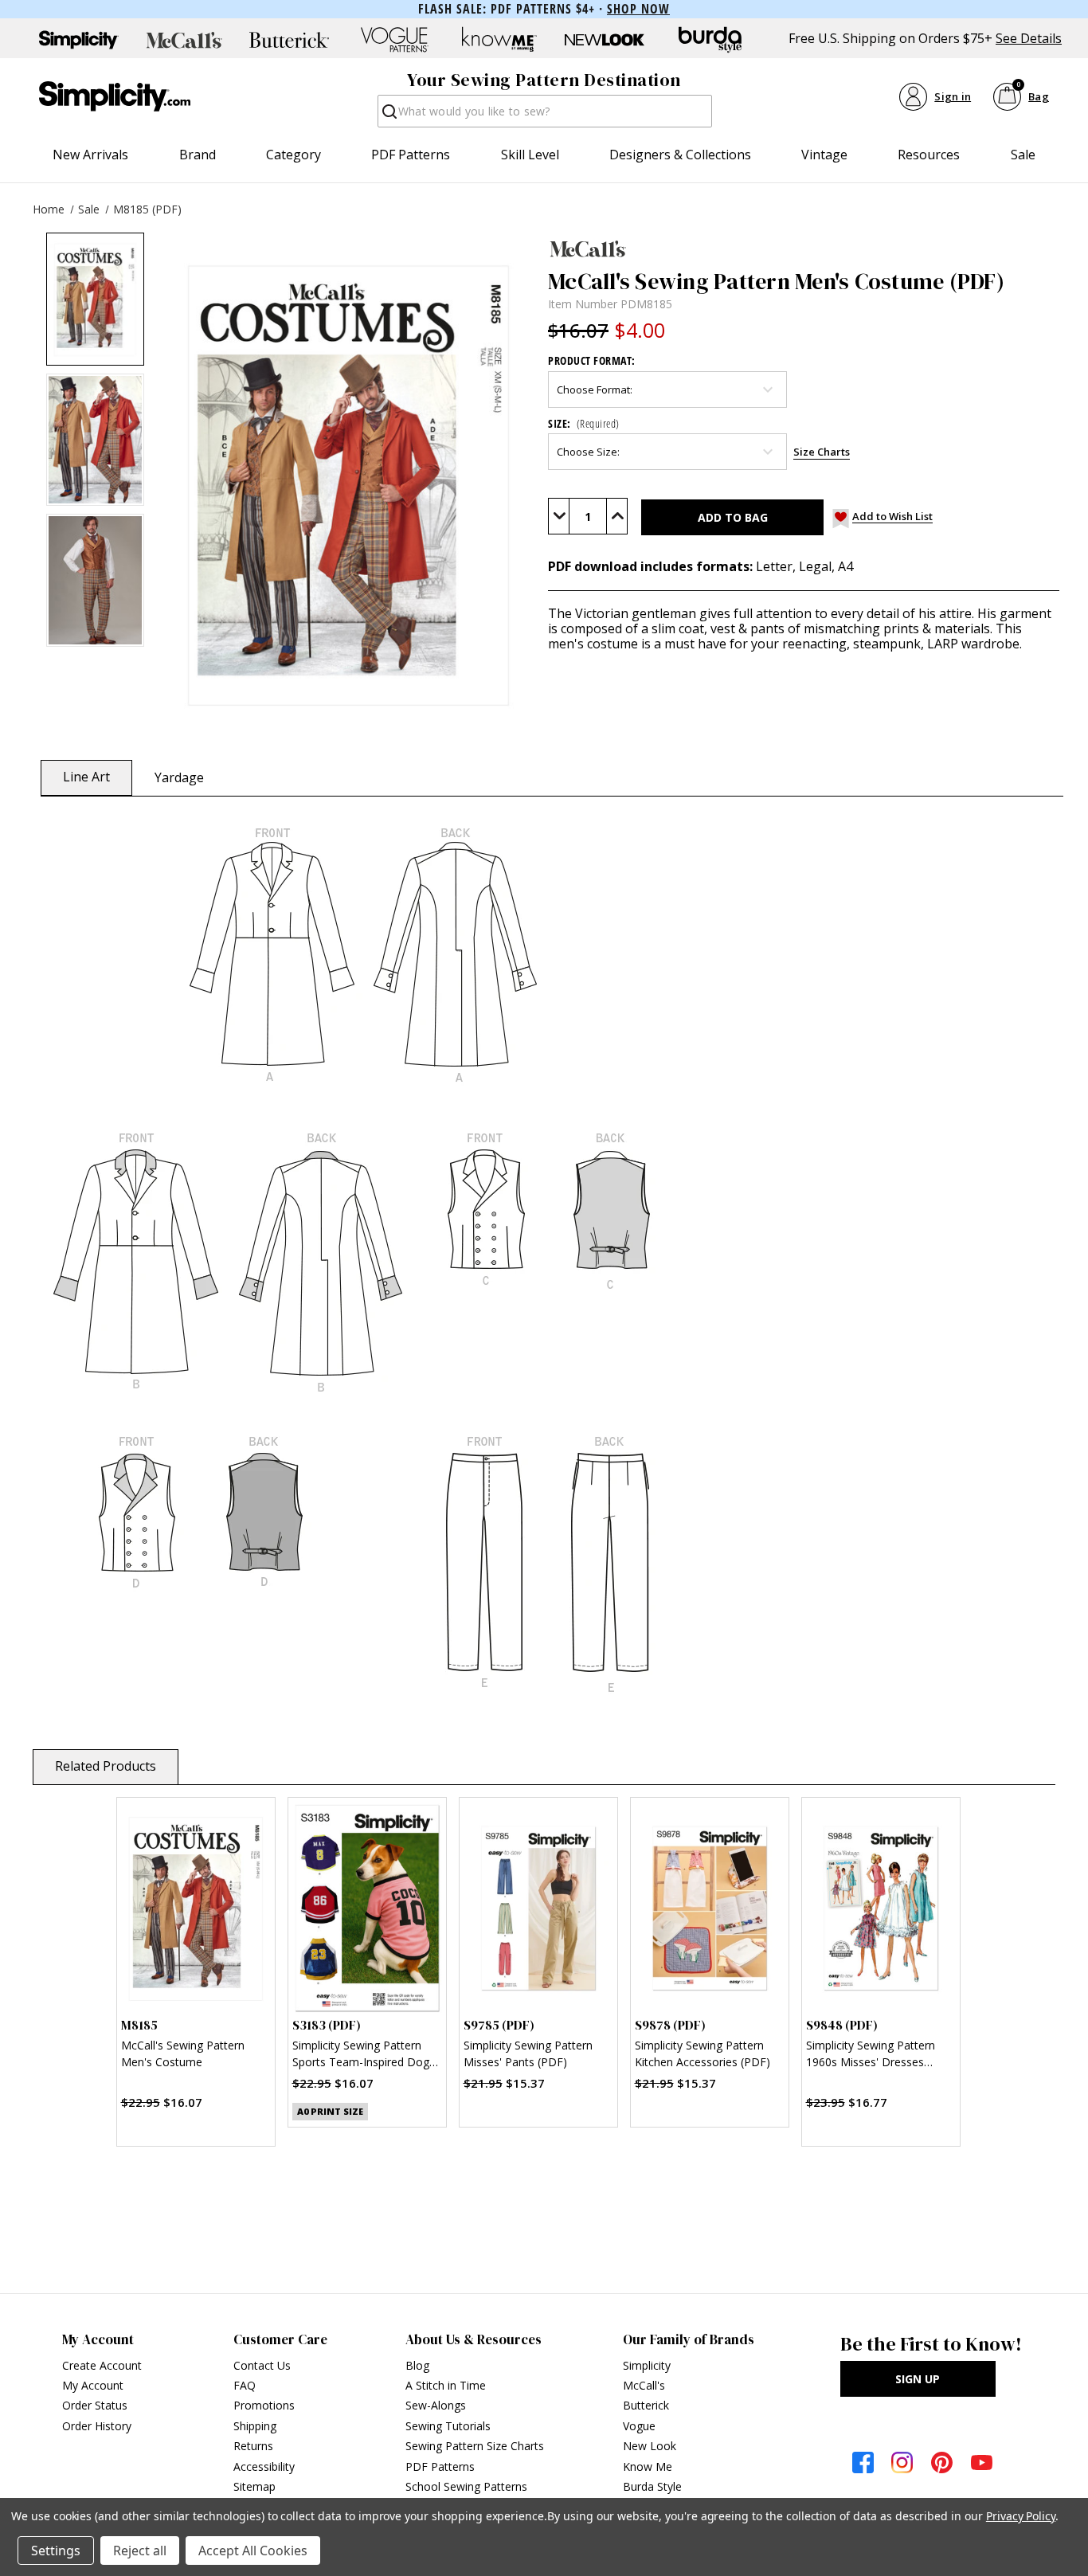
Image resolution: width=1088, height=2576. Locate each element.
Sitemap (254, 2486)
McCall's (644, 2385)
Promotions (264, 2405)
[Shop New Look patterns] (605, 40)
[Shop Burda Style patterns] (710, 40)
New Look (650, 2446)
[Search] (388, 116)
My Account (93, 2385)
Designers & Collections (680, 155)
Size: (584, 423)
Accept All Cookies (253, 2551)
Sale (1023, 155)
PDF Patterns (411, 155)
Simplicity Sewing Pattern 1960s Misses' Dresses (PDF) (871, 2055)
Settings (56, 2551)
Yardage (179, 777)
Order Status (95, 2405)
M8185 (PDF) (147, 209)
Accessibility (264, 2466)
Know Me (648, 2466)
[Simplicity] (115, 96)
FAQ (245, 2385)
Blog (417, 2365)
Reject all (140, 2551)
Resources (929, 155)
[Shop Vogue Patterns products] (394, 40)
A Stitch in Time (446, 2385)
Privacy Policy (1021, 2516)
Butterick (646, 2405)
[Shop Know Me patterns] (499, 40)
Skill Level (530, 155)
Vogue (639, 2426)
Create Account (102, 2365)
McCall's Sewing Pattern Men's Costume (183, 2053)
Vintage (824, 155)
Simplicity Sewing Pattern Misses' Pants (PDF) (528, 2053)
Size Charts (822, 452)
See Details (1029, 39)
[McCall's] (804, 249)
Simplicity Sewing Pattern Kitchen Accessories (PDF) (703, 2053)
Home (49, 209)
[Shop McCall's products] (184, 40)
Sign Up (918, 2379)
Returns (253, 2446)
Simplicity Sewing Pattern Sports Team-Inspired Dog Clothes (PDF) (361, 2055)
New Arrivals (90, 155)
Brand (198, 155)
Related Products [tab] (106, 1766)
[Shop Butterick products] (289, 40)
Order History (97, 2426)
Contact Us (262, 2365)
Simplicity (647, 2365)
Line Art (86, 777)
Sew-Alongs (436, 2405)
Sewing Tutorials (448, 2426)
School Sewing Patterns (466, 2486)
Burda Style (652, 2486)
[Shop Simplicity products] (79, 40)
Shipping (255, 2426)
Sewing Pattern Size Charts (475, 2446)
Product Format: (592, 360)
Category (294, 155)
